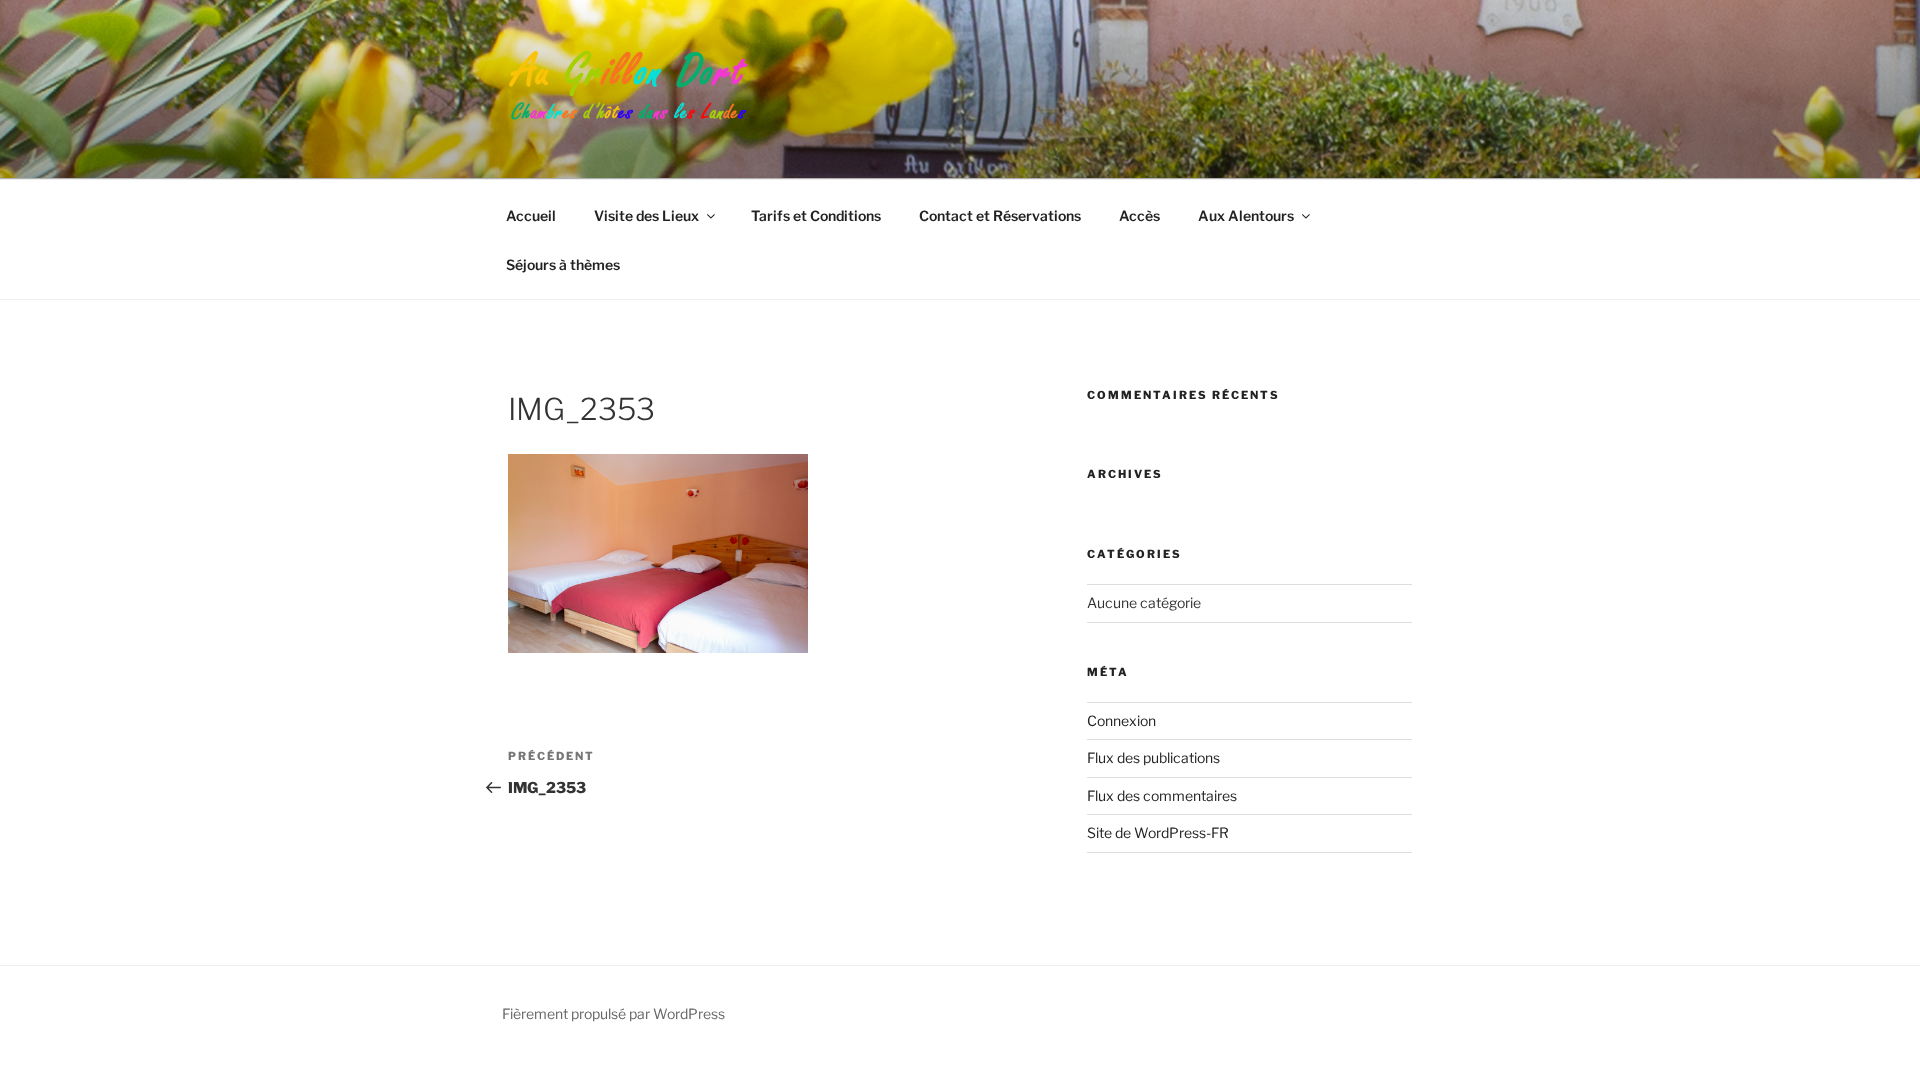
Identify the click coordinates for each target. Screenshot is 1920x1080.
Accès (1139, 215)
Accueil (531, 215)
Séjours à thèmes (563, 264)
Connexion (1121, 720)
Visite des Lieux (646, 215)
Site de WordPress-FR (1158, 832)
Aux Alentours (1246, 215)
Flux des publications (1153, 757)
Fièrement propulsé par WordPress (613, 1013)
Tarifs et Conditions (816, 215)
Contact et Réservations (1000, 215)
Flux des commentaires (1162, 795)
